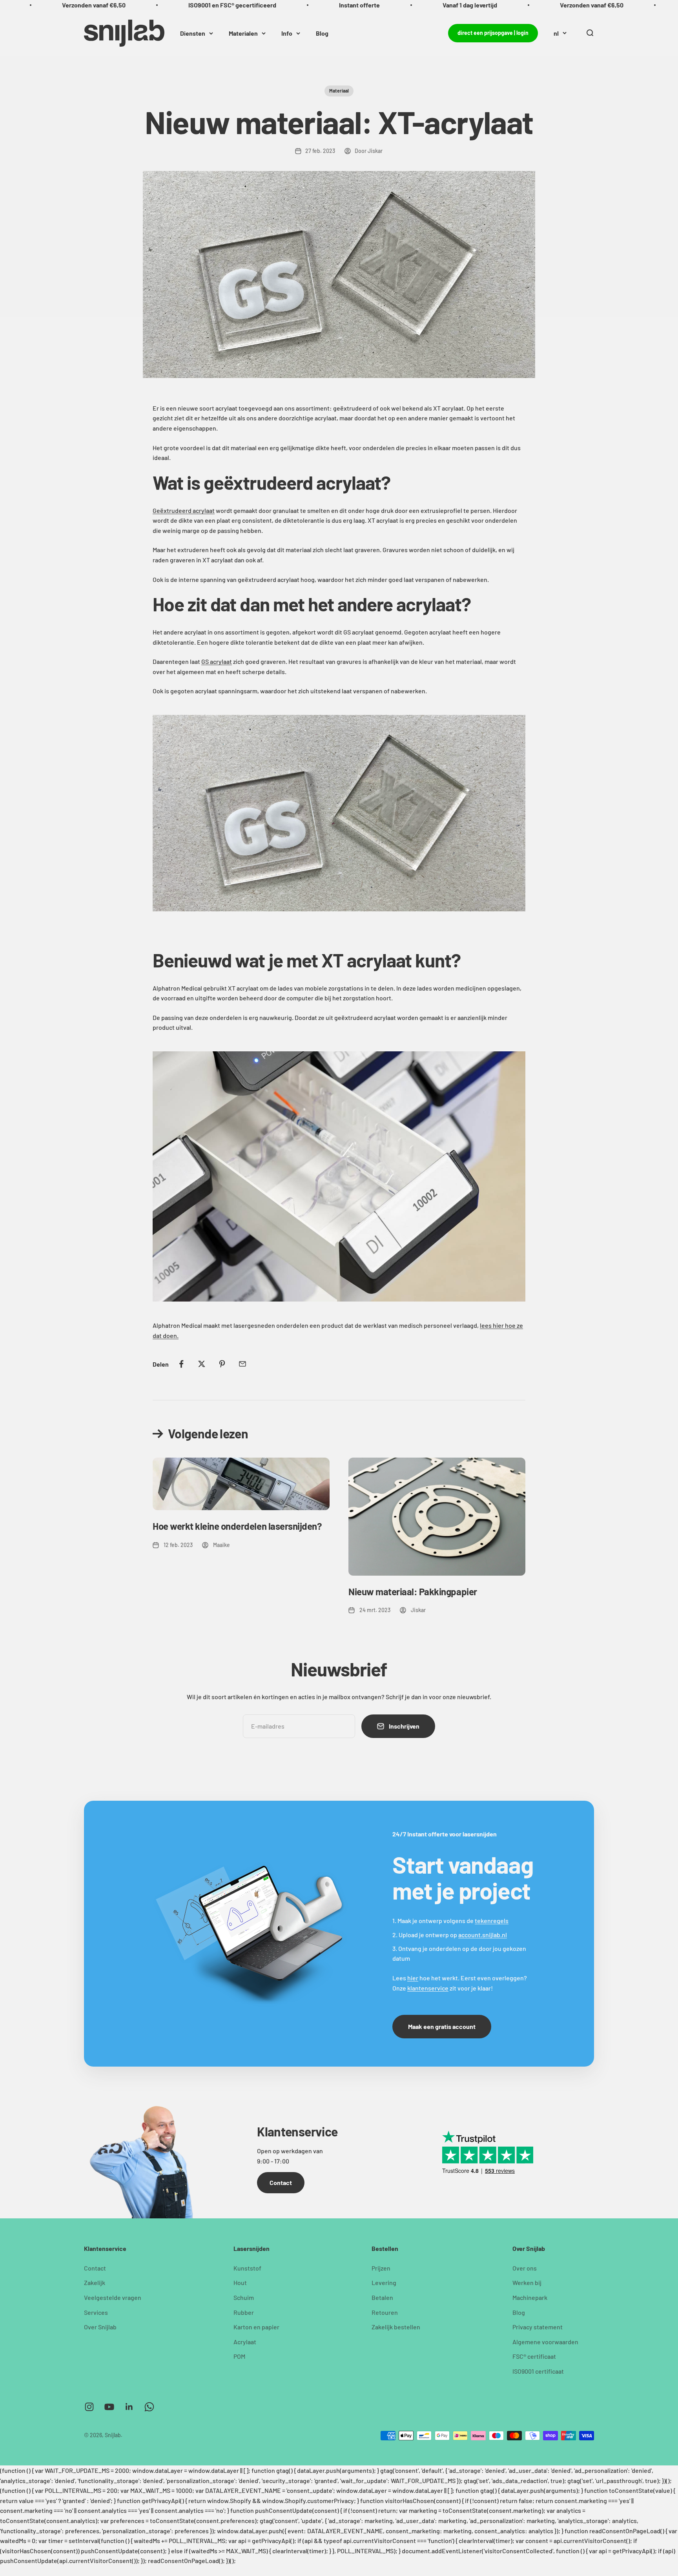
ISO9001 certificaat (538, 2371)
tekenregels (492, 1921)
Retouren (385, 2312)
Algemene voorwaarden (545, 2342)
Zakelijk (95, 2282)
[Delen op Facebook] (181, 1364)
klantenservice (428, 1988)
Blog (322, 33)
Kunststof (247, 2268)
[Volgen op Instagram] (89, 2407)
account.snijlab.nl (483, 1935)
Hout (240, 2282)
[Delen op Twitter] (202, 1364)
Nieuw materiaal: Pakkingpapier (413, 1592)
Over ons (525, 2268)
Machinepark (530, 2297)
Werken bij (527, 2282)
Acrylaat (245, 2342)
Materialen (243, 33)
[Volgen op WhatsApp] (149, 2407)
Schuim (244, 2297)
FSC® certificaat (534, 2356)
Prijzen (381, 2268)
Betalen (382, 2297)
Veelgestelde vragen (113, 2297)
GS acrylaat (217, 661)
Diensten (193, 33)
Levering (384, 2282)
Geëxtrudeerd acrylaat (184, 510)
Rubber (244, 2312)
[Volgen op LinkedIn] (129, 2407)
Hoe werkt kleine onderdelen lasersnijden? (237, 1526)
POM (239, 2356)
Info (287, 33)
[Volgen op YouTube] (109, 2407)
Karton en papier (256, 2327)
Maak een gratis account (442, 2026)
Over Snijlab (100, 2327)
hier (413, 1978)
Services (96, 2312)
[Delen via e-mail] (242, 1364)
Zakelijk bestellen (396, 2327)
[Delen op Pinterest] (222, 1364)
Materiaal (339, 91)
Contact (281, 2182)
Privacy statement (538, 2327)
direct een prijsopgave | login (493, 33)
